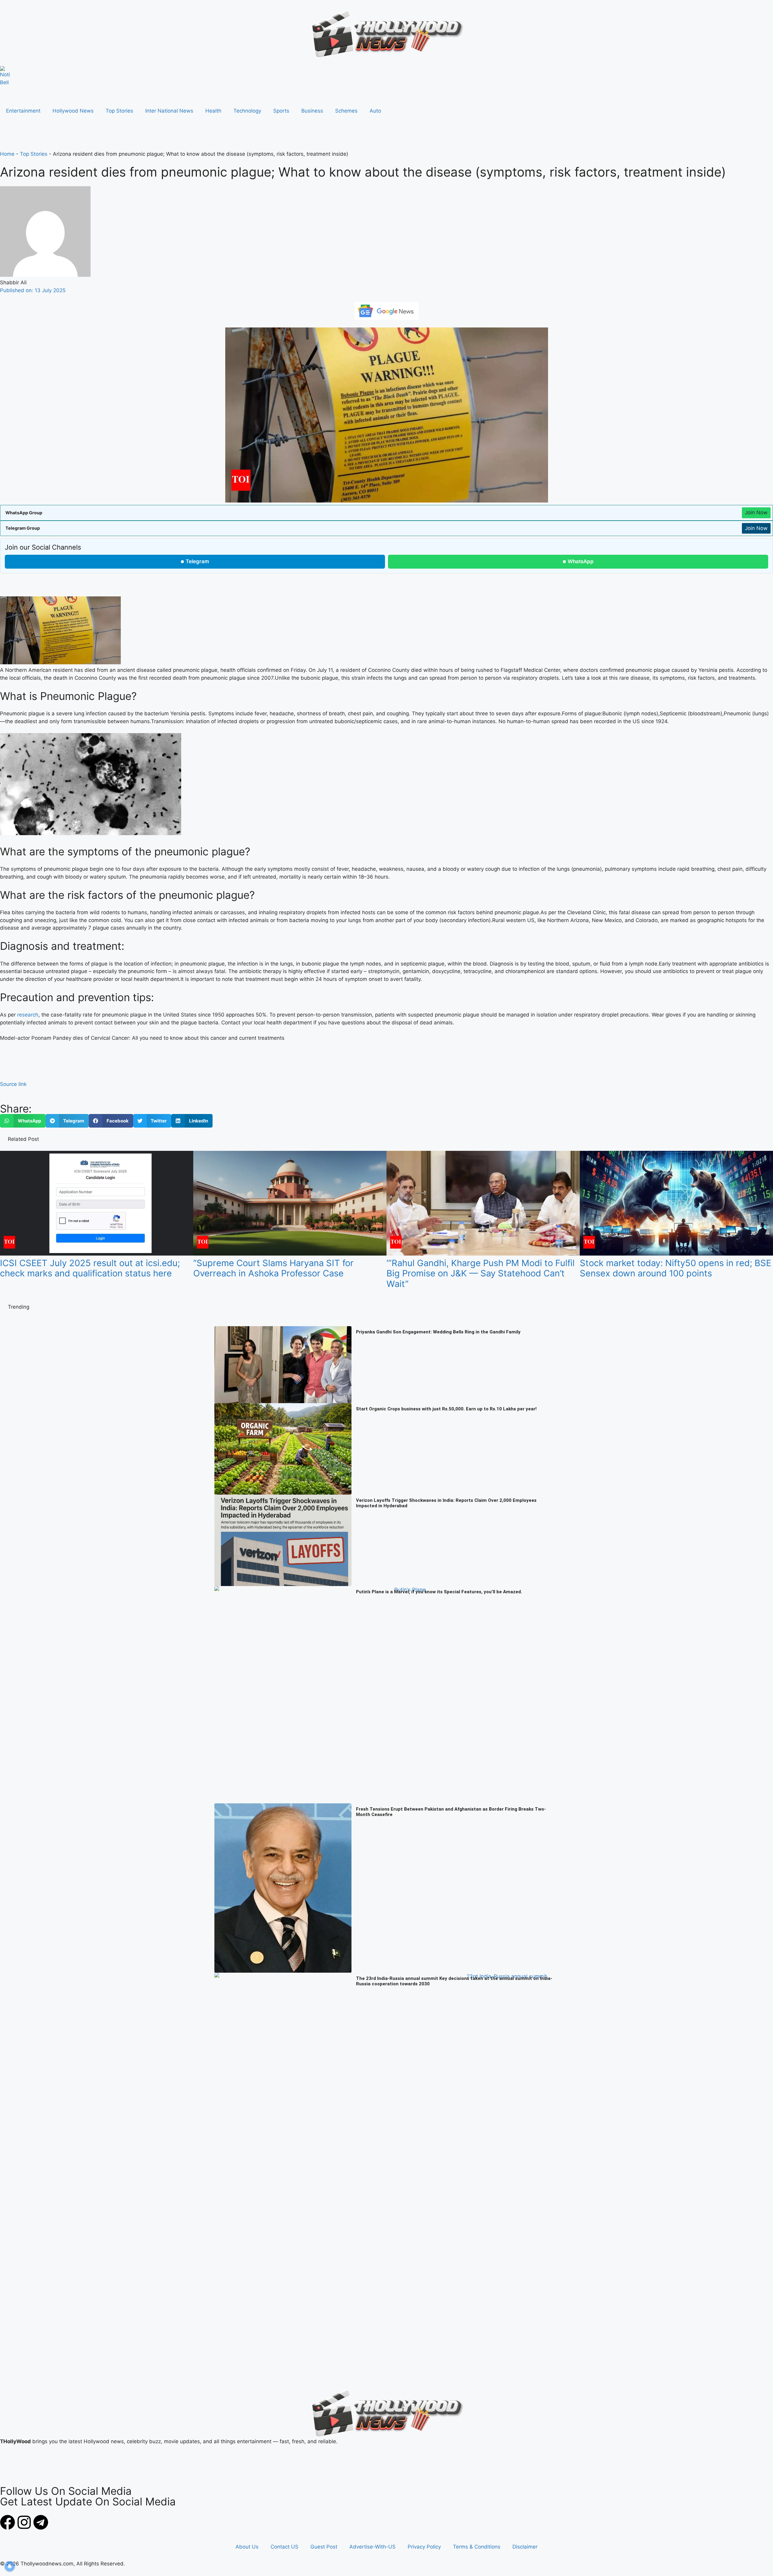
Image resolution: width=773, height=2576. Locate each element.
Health (213, 111)
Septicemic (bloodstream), (692, 713)
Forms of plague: (582, 713)
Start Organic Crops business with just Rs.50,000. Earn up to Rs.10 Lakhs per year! (446, 1409)
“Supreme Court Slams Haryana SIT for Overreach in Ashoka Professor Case (273, 1268)
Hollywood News (73, 111)
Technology (247, 111)
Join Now (756, 512)
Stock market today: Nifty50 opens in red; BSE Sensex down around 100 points (675, 1268)
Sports (281, 111)
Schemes (346, 111)
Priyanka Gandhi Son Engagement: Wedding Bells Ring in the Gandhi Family (438, 1332)
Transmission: (168, 721)
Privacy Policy (424, 2547)
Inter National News (169, 111)
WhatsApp (581, 561)
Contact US (284, 2547)
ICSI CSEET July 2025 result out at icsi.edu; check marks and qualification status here (90, 1268)
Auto (375, 111)
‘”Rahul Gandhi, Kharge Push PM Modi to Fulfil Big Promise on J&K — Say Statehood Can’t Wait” (481, 1274)
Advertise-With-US (372, 2547)
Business (312, 111)
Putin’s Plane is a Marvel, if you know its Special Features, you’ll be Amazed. (439, 1592)
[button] (23, 1121)
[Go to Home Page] (5, 76)
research (28, 1015)
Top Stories (119, 111)
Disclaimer (525, 2547)
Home (7, 154)
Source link (13, 1084)
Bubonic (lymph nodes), (631, 713)
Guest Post (324, 2547)
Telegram (197, 561)
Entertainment (23, 111)
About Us (247, 2547)
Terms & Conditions (477, 2547)
